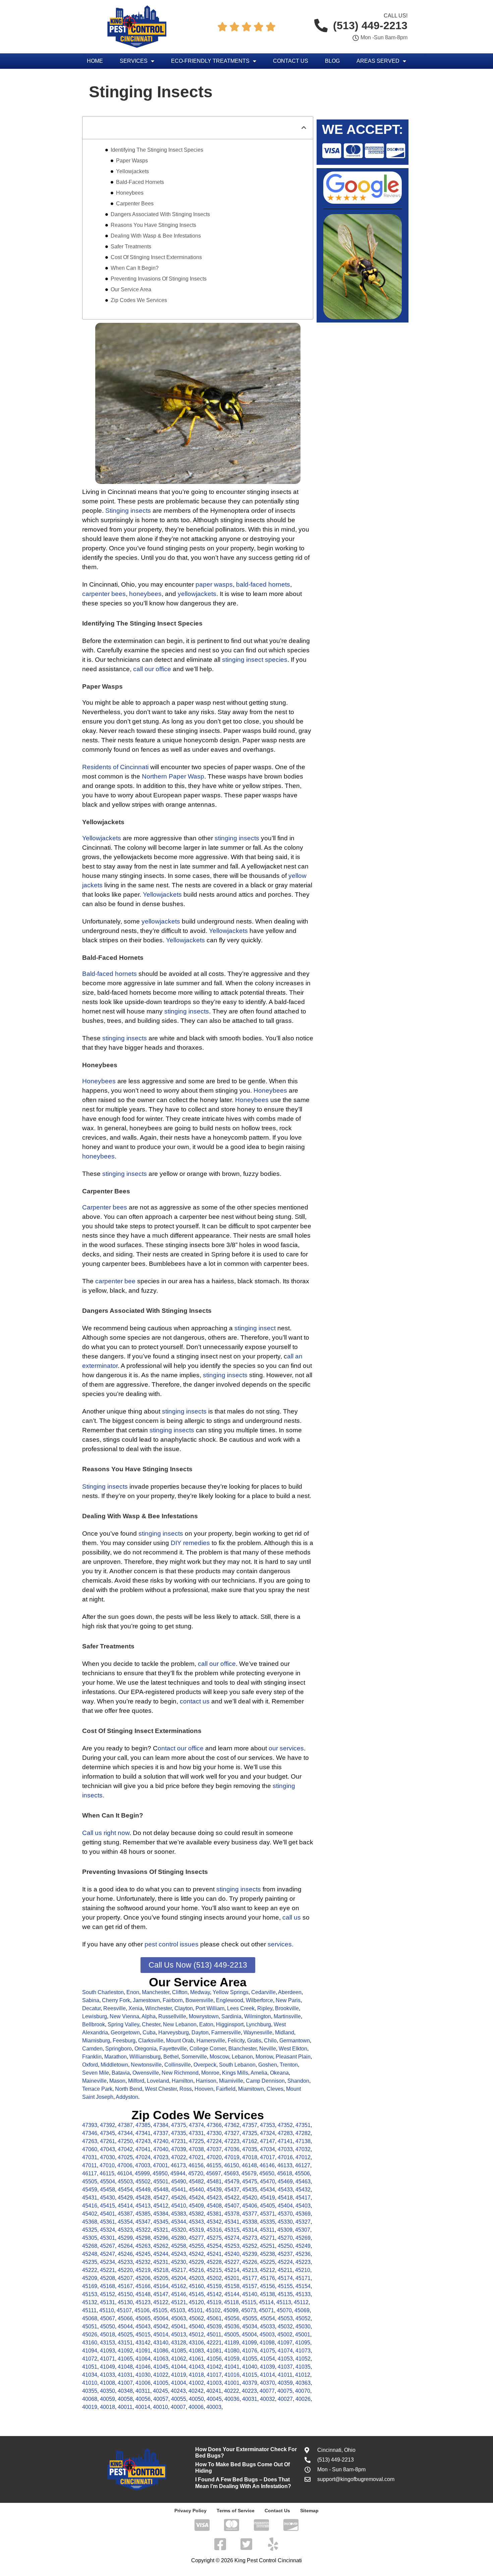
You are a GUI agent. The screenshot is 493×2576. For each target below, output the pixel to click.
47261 (107, 2141)
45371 (267, 2214)
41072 (90, 2359)
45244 (161, 2254)
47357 (250, 2125)
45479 (232, 2182)
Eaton (206, 2024)
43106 (196, 2343)
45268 (90, 2246)
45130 (125, 2302)
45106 (142, 2310)
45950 (160, 2173)
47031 (90, 2157)
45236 (303, 2254)
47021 (196, 2157)
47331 (196, 2133)
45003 (267, 2335)
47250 (125, 2141)
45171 (303, 2278)
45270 (285, 2238)
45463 (303, 2182)
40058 (125, 2399)
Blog (332, 61)
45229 (196, 2262)
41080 (232, 2351)
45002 (285, 2335)
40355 (90, 2391)
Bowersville (199, 2000)
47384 (161, 2125)
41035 (303, 2367)
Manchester (156, 1992)
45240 (232, 2254)
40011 (125, 2407)
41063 (161, 2359)
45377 (250, 2214)
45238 (267, 2254)
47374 (196, 2125)
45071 (266, 2310)
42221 (214, 2343)
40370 (267, 2383)
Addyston (127, 2097)
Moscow (219, 2057)
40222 (232, 2391)
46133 (285, 2165)
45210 (303, 2270)
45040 (196, 2326)
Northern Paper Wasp (173, 776)
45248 (90, 2254)
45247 (107, 2254)
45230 (179, 2262)
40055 (179, 2399)
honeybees (145, 594)
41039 (267, 2367)
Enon (133, 1992)
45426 (179, 2198)
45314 (250, 2230)
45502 (143, 2182)
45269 (303, 2238)
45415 (107, 2206)
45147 (161, 2294)
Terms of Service (236, 2511)
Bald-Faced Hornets (140, 182)
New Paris (288, 2000)
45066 (125, 2318)
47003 (143, 2165)
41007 (125, 2383)
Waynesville (258, 2033)
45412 (161, 2206)
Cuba (149, 2033)
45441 (179, 2190)
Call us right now (106, 1833)
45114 (266, 2302)
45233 (125, 2262)
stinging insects (237, 838)
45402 (90, 2214)
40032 (267, 2399)
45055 (250, 2318)
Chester (151, 2024)
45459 (90, 2190)
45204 (179, 2278)
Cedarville (263, 1992)
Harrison (206, 2081)
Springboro (119, 2049)
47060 (90, 2149)
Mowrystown (204, 2016)
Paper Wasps (132, 161)
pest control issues (172, 1944)
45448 (161, 2190)
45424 (196, 2198)
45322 (143, 2230)
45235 (90, 2262)
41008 (107, 2383)
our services (286, 1748)
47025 (125, 2157)
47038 (196, 2149)
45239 (250, 2254)
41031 (125, 2375)
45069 (302, 2310)
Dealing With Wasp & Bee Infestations (156, 236)
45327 (303, 2222)
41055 (250, 2359)
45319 (196, 2230)
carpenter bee (115, 1281)
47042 (125, 2149)
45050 (107, 2326)
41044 (179, 2367)
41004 (179, 2383)
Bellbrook (94, 2024)
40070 (303, 2391)
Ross (186, 2089)
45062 (196, 2318)
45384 (161, 2214)
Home (95, 61)
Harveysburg (174, 2033)
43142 (143, 2343)
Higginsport (230, 2024)
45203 (196, 2278)
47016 (285, 2157)
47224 (214, 2141)
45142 (214, 2294)
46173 (178, 2165)
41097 (285, 2343)
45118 (231, 2302)
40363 (303, 2383)
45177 (250, 2278)
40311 (143, 2391)
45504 (107, 2182)
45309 (285, 2230)
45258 (179, 2246)
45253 (232, 2246)
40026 (303, 2399)
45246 (125, 2254)
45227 (232, 2262)
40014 (143, 2407)
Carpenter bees (105, 1207)
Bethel (171, 2057)
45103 (178, 2310)
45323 (125, 2230)
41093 (107, 2351)
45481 (214, 2182)
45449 (143, 2190)
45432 (303, 2190)
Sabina (91, 2000)
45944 (178, 2173)
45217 (179, 2270)
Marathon (116, 2057)
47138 (303, 2141)
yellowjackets (197, 594)
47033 (285, 2149)
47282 (303, 2133)
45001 (303, 2335)
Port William (210, 2008)
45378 (232, 2214)
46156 (196, 2165)
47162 (250, 2141)
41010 (90, 2383)
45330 (285, 2222)
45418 (285, 2198)
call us (292, 1917)
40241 (214, 2391)
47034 (267, 2149)
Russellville (172, 2016)
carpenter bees (104, 594)
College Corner (208, 2049)
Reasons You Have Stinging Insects (153, 225)
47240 (161, 2141)
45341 (232, 2222)
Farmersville (226, 2033)
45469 (285, 2182)
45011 (214, 2335)
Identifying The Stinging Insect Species (157, 150)
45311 (267, 2230)
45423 (214, 2198)
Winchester (158, 2008)
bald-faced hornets (263, 584)
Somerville (194, 2057)
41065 (125, 2359)
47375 (179, 2125)
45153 (90, 2294)
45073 (249, 2310)
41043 (196, 2367)
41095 (303, 2343)
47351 (303, 2125)
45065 (143, 2318)
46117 (90, 2173)
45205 (161, 2278)
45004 (249, 2335)
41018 (196, 2375)
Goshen (268, 2065)
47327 (232, 2133)
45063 (179, 2318)
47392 (107, 2125)
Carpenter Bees (135, 204)
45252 (250, 2246)
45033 (267, 2326)
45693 (231, 2173)
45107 (124, 2310)
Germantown (295, 2041)
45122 (161, 2302)
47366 (214, 2125)
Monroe (210, 2073)
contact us (195, 1701)
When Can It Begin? (135, 268)
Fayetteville (173, 2049)
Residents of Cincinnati (115, 767)
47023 (161, 2157)
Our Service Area (131, 289)
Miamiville (231, 2081)
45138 (267, 2294)
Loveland (158, 2081)
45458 (107, 2190)
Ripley (265, 2008)
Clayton (184, 2008)
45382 (196, 2214)
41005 (161, 2383)
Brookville (287, 2008)
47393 (90, 2125)
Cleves (275, 2089)
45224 (285, 2262)
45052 (303, 2318)
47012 (303, 2157)
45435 (250, 2190)
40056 (143, 2399)
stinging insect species (255, 660)
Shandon (298, 2081)
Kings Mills (235, 2073)
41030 (143, 2375)
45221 (107, 2270)
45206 (143, 2278)
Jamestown (146, 2000)
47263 (90, 2141)
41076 (250, 2351)
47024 (143, 2157)
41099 (249, 2343)
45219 (143, 2270)
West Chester (161, 2089)
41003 (214, 2383)
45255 (196, 2246)
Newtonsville (146, 2065)
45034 (250, 2326)
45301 (107, 2238)
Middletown (114, 2065)
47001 (160, 2165)
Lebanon (242, 2057)
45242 (196, 2254)
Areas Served (378, 61)
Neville (268, 2049)
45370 (285, 2214)
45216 (196, 2270)
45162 (179, 2286)
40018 (107, 2407)
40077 (267, 2391)
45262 (161, 2246)
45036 (232, 2326)
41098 (267, 2343)
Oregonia (146, 2049)
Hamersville (211, 2041)
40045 (214, 2399)
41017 (214, 2375)
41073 (303, 2351)
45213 (250, 2270)
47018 (250, 2157)
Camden (92, 2049)
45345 (161, 2222)
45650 (267, 2173)
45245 (143, 2254)
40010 (160, 2407)
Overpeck (205, 2065)
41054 (267, 2359)
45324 (107, 2230)
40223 (249, 2391)
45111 (89, 2310)
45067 (107, 2318)
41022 (161, 2375)
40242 (196, 2391)
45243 (179, 2254)
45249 (303, 2246)
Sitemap (309, 2511)
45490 (179, 2182)
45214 (232, 2270)
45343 (196, 2222)
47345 (107, 2133)
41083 (196, 2351)
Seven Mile (96, 2073)
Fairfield (226, 2089)
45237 (285, 2254)
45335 (267, 2222)
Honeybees (130, 193)
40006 (196, 2407)
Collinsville (178, 2065)
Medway (200, 1992)
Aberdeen (290, 1992)
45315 (232, 2230)
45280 (179, 2238)
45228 (214, 2262)
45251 (267, 2246)
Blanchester (242, 2049)
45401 (107, 2214)
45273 (250, 2238)
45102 (213, 2310)
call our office (152, 669)
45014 (161, 2335)
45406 (250, 2206)
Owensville (146, 2073)
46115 (107, 2173)
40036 (232, 2399)
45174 (285, 2278)
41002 (196, 2383)
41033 (107, 2375)
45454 (125, 2190)
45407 (232, 2206)
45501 (161, 2182)
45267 (107, 2246)
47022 (179, 2157)
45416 (90, 2206)
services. (281, 1944)
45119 (214, 2302)
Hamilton (182, 2081)
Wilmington (258, 2016)
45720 (196, 2173)
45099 (231, 2310)
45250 (285, 2246)
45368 (90, 2222)
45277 (196, 2238)
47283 (285, 2133)
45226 (250, 2262)
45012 (196, 2335)
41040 (250, 2367)
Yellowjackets (132, 171)
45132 (90, 2302)
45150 (125, 2294)
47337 (161, 2133)
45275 (214, 2238)
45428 (143, 2198)
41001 (232, 2383)
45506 (302, 2173)
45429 (125, 2198)
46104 (125, 2173)
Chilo (270, 2041)
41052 (303, 2359)
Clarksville (151, 2041)
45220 (125, 2270)
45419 (267, 2198)
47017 (267, 2157)
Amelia (259, 2073)
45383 (179, 2214)
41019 (179, 2375)
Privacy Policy (190, 2511)
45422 (232, 2198)
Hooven (204, 2089)
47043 (107, 2149)
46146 (267, 2165)
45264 (125, 2246)
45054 (267, 2318)
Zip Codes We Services (139, 300)
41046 (143, 2367)
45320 (179, 2230)
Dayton (200, 2033)
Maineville (94, 2081)
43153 (107, 2343)
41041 (232, 2367)
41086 (161, 2351)
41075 (267, 2351)
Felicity (236, 2041)
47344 (125, 2133)
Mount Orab (180, 2041)
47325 (250, 2133)
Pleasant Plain (293, 2057)
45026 (90, 2335)
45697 (213, 2173)
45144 (232, 2294)
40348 (125, 2391)
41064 (143, 2359)
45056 (232, 2318)
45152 (107, 2294)
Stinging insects (128, 511)
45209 (90, 2278)
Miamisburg (96, 2041)
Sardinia (231, 2016)
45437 (232, 2190)
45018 (107, 2335)
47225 (196, 2141)
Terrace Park (97, 2089)
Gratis (254, 2041)
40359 (285, 2383)
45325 (90, 2230)
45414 (125, 2206)
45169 (90, 2286)
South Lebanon (237, 2065)
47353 (267, 2125)
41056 (214, 2359)
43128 (179, 2343)
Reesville (115, 2008)
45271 (267, 2238)
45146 (179, 2294)
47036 (232, 2149)
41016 (232, 2375)
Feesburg (124, 2041)
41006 (143, 2383)
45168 (107, 2286)
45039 (214, 2326)
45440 (196, 2190)
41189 (232, 2343)
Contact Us (291, 61)
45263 (143, 2246)
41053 (285, 2359)
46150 (232, 2165)
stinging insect (254, 1328)
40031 (250, 2399)
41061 (196, 2359)
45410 (179, 2206)
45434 (267, 2190)
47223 (232, 2141)
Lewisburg (95, 2016)
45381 (214, 2214)
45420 (250, 2198)
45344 (179, 2222)
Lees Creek (241, 2008)
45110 (107, 2310)
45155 (285, 2286)
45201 (232, 2278)
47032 (303, 2149)
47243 (143, 2141)
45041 (179, 2326)
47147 (267, 2141)
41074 (285, 2351)
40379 (250, 2383)
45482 (196, 2182)
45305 (90, 2238)
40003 (214, 2407)
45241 (214, 2254)
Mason (117, 2081)
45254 (214, 2246)
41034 (90, 2375)
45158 (232, 2286)
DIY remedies (190, 1543)
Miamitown (251, 2089)
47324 (267, 2133)
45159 (214, 2286)
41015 (250, 2375)
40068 (90, 2399)
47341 (143, 2133)
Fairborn (173, 2000)
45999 (142, 2173)
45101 (195, 2310)
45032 (285, 2326)
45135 (285, 2294)
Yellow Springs (231, 1992)
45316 (214, 2230)
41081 (214, 2351)
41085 (179, 2351)
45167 (125, 2286)
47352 (285, 2125)
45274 (232, 2238)
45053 (285, 2318)
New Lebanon (180, 2024)
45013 (179, 2335)
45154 (303, 2286)
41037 (285, 2367)
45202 (214, 2278)
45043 (143, 2326)
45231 (161, 2262)
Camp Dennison (265, 2081)
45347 (143, 2222)
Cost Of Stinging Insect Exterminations (156, 257)
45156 (267, 2286)
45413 (143, 2206)
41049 (107, 2367)
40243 (178, 2391)
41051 (90, 2367)
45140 (250, 2294)
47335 (179, 2133)
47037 (214, 2149)
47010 (107, 2165)
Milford (136, 2081)
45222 (90, 2270)
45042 (161, 2326)
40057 (161, 2399)
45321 (161, 2230)
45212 (267, 2270)
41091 (143, 2351)
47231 (179, 2141)
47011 (90, 2165)
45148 (143, 2294)
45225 (267, 2262)
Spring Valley (123, 2024)
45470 (267, 2182)
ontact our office (181, 1748)
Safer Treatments (131, 246)
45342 (214, 2222)
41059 (232, 2359)
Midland (285, 2033)
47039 (179, 2149)
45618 (285, 2173)
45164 (161, 2286)
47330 (214, 2133)
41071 (107, 2359)
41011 (285, 2375)
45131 (107, 2302)
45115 (249, 2302)
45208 (107, 2278)
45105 (160, 2310)
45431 (90, 2198)
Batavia (121, 2073)
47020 (214, 2157)
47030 (107, 2157)
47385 (143, 2125)
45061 (214, 2318)
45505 (90, 2182)
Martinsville (287, 2016)
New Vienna (124, 2016)
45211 (285, 2270)
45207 (125, 2278)
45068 (90, 2318)
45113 (284, 2302)
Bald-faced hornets (109, 974)
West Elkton (293, 2049)
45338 (250, 2222)
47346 (90, 2133)
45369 (303, 2214)
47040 (161, 2149)
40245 (160, 2391)
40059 (107, 2399)
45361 (107, 2222)
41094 (90, 2351)
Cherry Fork (116, 2000)
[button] (304, 128)
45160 (196, 2286)
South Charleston (103, 1992)
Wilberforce (259, 2000)
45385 (143, 2214)
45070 (284, 2310)
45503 (125, 2182)
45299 (125, 2238)
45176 (267, 2278)
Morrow (264, 2057)
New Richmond (180, 2073)
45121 (179, 2302)
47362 (232, 2125)
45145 (196, 2294)
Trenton (289, 2065)
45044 (125, 2326)
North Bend (129, 2089)
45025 (125, 2335)
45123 (143, 2302)
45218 (161, 2270)
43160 (90, 2343)
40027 (285, 2399)
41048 (125, 2367)
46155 (214, 2165)
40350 (107, 2391)
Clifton (180, 1992)
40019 (90, 2407)
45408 (214, 2206)
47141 (285, 2141)
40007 (178, 2407)
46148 (249, 2165)
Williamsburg (145, 2057)
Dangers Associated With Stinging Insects (160, 214)
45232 (143, 2262)
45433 (285, 2190)
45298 (143, 2238)
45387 (125, 2214)
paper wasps (214, 584)
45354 (125, 2222)
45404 (285, 2206)
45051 (90, 2326)
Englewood (230, 2000)
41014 (267, 2375)
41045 (161, 2367)
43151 (125, 2343)
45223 (303, 2262)
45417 (303, 2198)
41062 (179, 2359)
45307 (303, 2230)
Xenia (135, 2008)
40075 (285, 2391)
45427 (161, 2198)
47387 (125, 2125)
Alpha (149, 2016)
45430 (107, 2198)
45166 (143, 2286)
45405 (267, 2206)
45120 (196, 2302)
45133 (303, 2294)
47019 (232, 2157)
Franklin (92, 2057)
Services (134, 61)
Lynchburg (259, 2024)
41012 (303, 2375)
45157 (250, 2286)
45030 (303, 2326)
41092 (125, 2351)
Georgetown (125, 2033)
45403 (303, 2206)
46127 (303, 2165)
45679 (249, 2173)
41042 (214, 2367)
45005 (232, 2335)
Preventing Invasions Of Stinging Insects (159, 279)
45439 (214, 2190)
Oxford (90, 2065)
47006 (125, 2165)
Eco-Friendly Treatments (210, 61)
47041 (143, 2149)
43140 (161, 2343)
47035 (250, 2149)
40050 (196, 2399)
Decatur (91, 2008)
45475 (250, 2182)
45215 (214, 2270)
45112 (301, 2302)
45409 (196, 2206)
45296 (161, 2238)
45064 (161, 2318)
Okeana (279, 2073)
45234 (107, 2262)
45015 (143, 2335)
